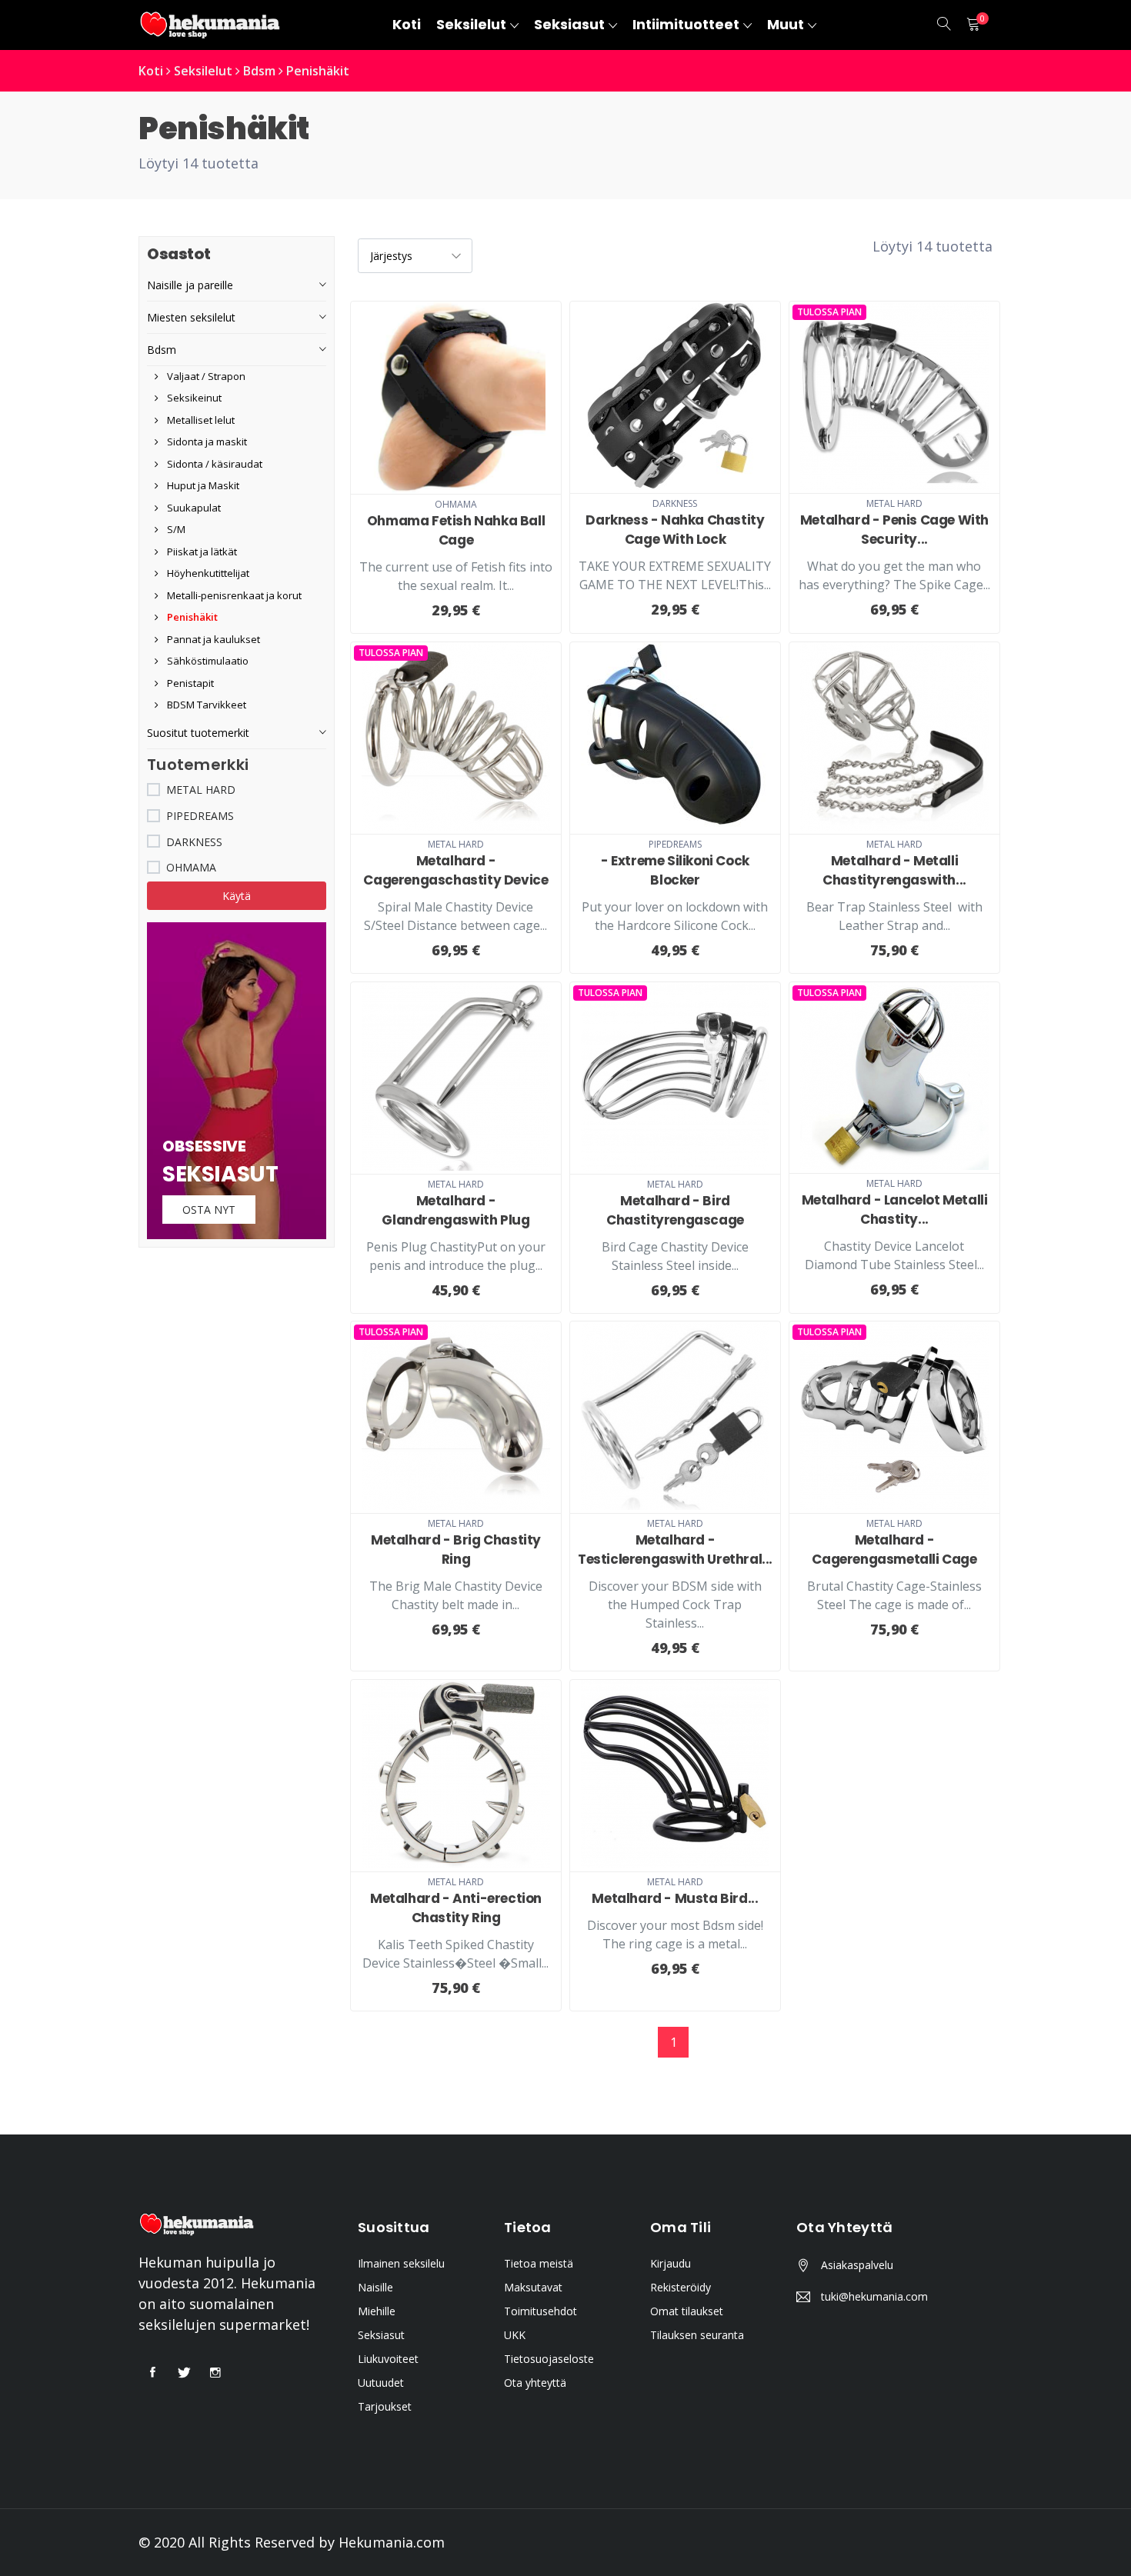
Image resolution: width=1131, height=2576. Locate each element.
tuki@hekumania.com (874, 2296)
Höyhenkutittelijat (207, 573)
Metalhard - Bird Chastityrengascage (675, 1210)
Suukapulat (193, 508)
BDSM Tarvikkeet (205, 705)
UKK (515, 2335)
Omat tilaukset (687, 2311)
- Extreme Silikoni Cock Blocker (675, 870)
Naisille (375, 2287)
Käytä (237, 896)
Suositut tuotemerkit (198, 733)
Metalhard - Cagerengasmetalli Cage (894, 1550)
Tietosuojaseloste (549, 2359)
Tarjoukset (385, 2406)
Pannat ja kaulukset (212, 639)
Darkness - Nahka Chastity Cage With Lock (675, 530)
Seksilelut (203, 71)
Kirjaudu (671, 2263)
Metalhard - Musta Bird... (675, 1898)
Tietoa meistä (539, 2263)
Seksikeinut (193, 398)
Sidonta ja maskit (206, 442)
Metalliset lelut (200, 420)
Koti (151, 71)
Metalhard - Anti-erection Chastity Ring (456, 1908)
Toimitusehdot (540, 2311)
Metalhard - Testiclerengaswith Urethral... (675, 1550)
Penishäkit (318, 71)
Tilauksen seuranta (697, 2335)
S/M (175, 529)
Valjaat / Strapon (205, 376)
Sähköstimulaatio (207, 661)
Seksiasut (381, 2335)
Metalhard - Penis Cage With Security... (894, 530)
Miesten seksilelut (191, 317)
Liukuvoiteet (388, 2359)
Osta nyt (209, 1210)
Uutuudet (381, 2383)
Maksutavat (533, 2287)
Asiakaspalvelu (857, 2265)
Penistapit (189, 683)
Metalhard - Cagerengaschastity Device (455, 870)
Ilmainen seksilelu (401, 2263)
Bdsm (259, 71)
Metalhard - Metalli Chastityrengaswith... (894, 870)
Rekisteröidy (681, 2287)
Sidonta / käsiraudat (214, 464)
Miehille (377, 2311)
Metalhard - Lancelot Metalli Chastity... (895, 1210)
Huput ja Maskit (202, 485)
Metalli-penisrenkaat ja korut (233, 595)
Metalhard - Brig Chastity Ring (456, 1550)
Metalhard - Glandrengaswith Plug (455, 1210)
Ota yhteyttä (535, 2383)
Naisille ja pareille (190, 285)
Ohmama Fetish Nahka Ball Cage (456, 530)
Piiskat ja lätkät (201, 552)
